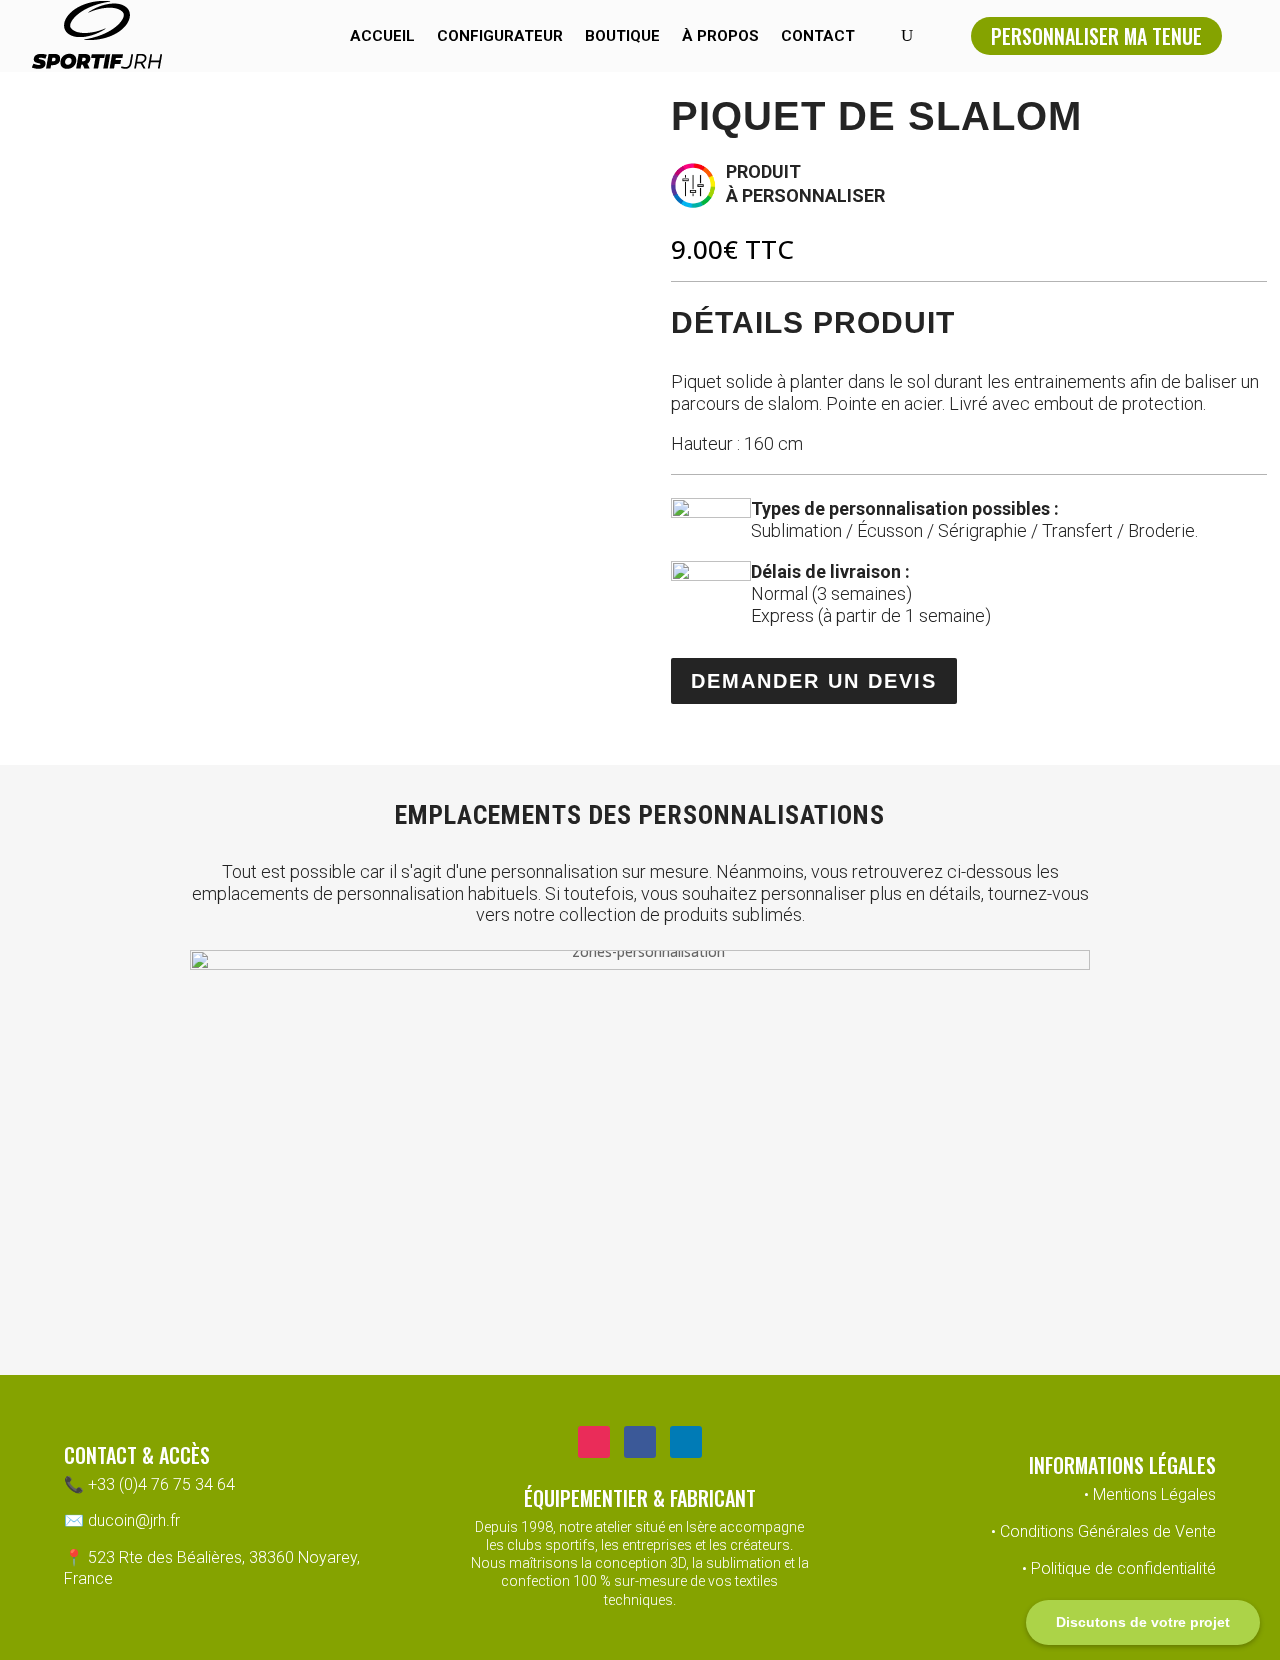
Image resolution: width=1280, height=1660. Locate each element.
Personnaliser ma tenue (1096, 36)
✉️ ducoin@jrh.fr (122, 1520)
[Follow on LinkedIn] (686, 1442)
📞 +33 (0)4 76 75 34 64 (149, 1484)
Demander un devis (814, 681)
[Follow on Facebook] (640, 1442)
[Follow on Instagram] (594, 1442)
